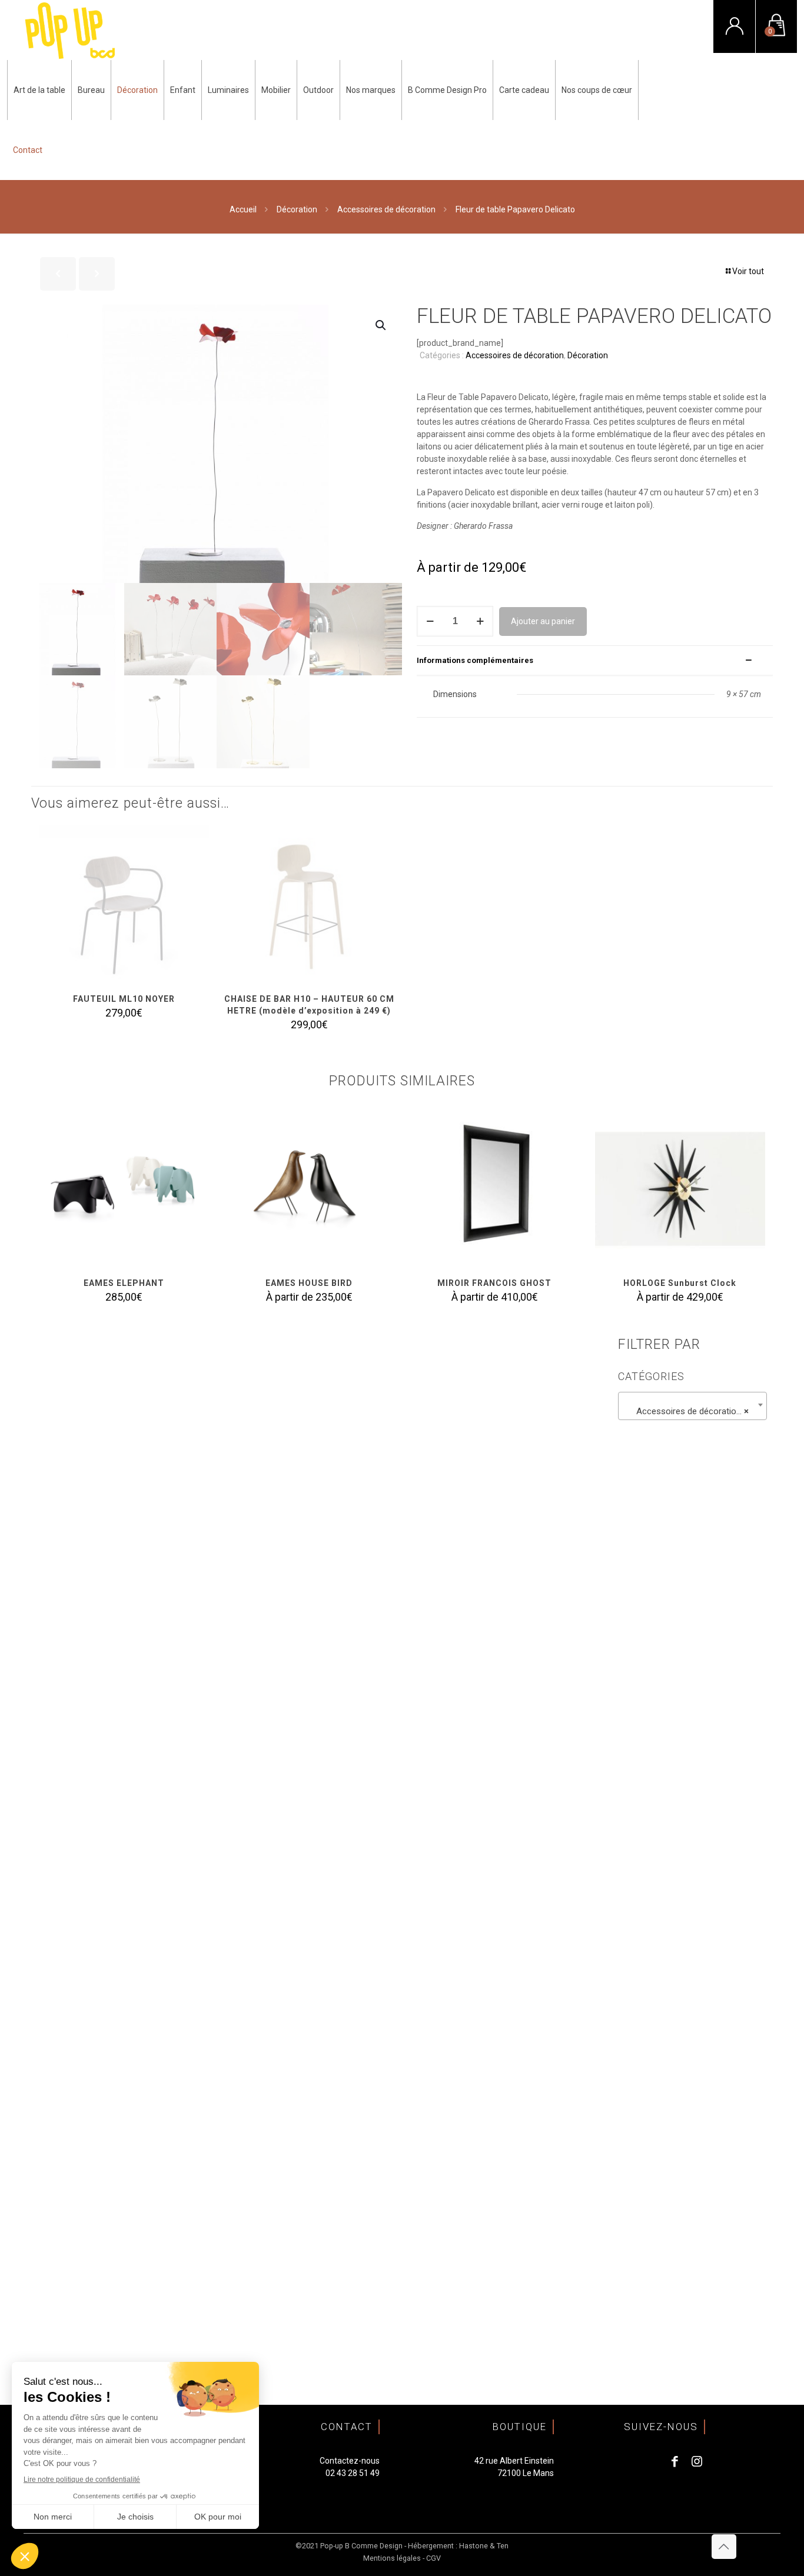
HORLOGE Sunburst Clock (680, 1283)
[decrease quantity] (430, 621)
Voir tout (748, 271)
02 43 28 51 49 (353, 2473)
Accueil (243, 209)
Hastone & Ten (484, 2546)
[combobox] (692, 1406)
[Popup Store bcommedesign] (70, 30)
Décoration (297, 209)
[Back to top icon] (724, 2547)
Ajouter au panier (543, 621)
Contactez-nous (350, 2461)
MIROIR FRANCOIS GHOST (494, 1283)
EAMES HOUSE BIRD (309, 1283)
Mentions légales (392, 2558)
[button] (381, 325)
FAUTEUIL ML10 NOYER (124, 999)
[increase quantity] (480, 621)
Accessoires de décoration (386, 209)
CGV (433, 2558)
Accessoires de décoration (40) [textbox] (695, 1411)
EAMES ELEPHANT (124, 1283)
